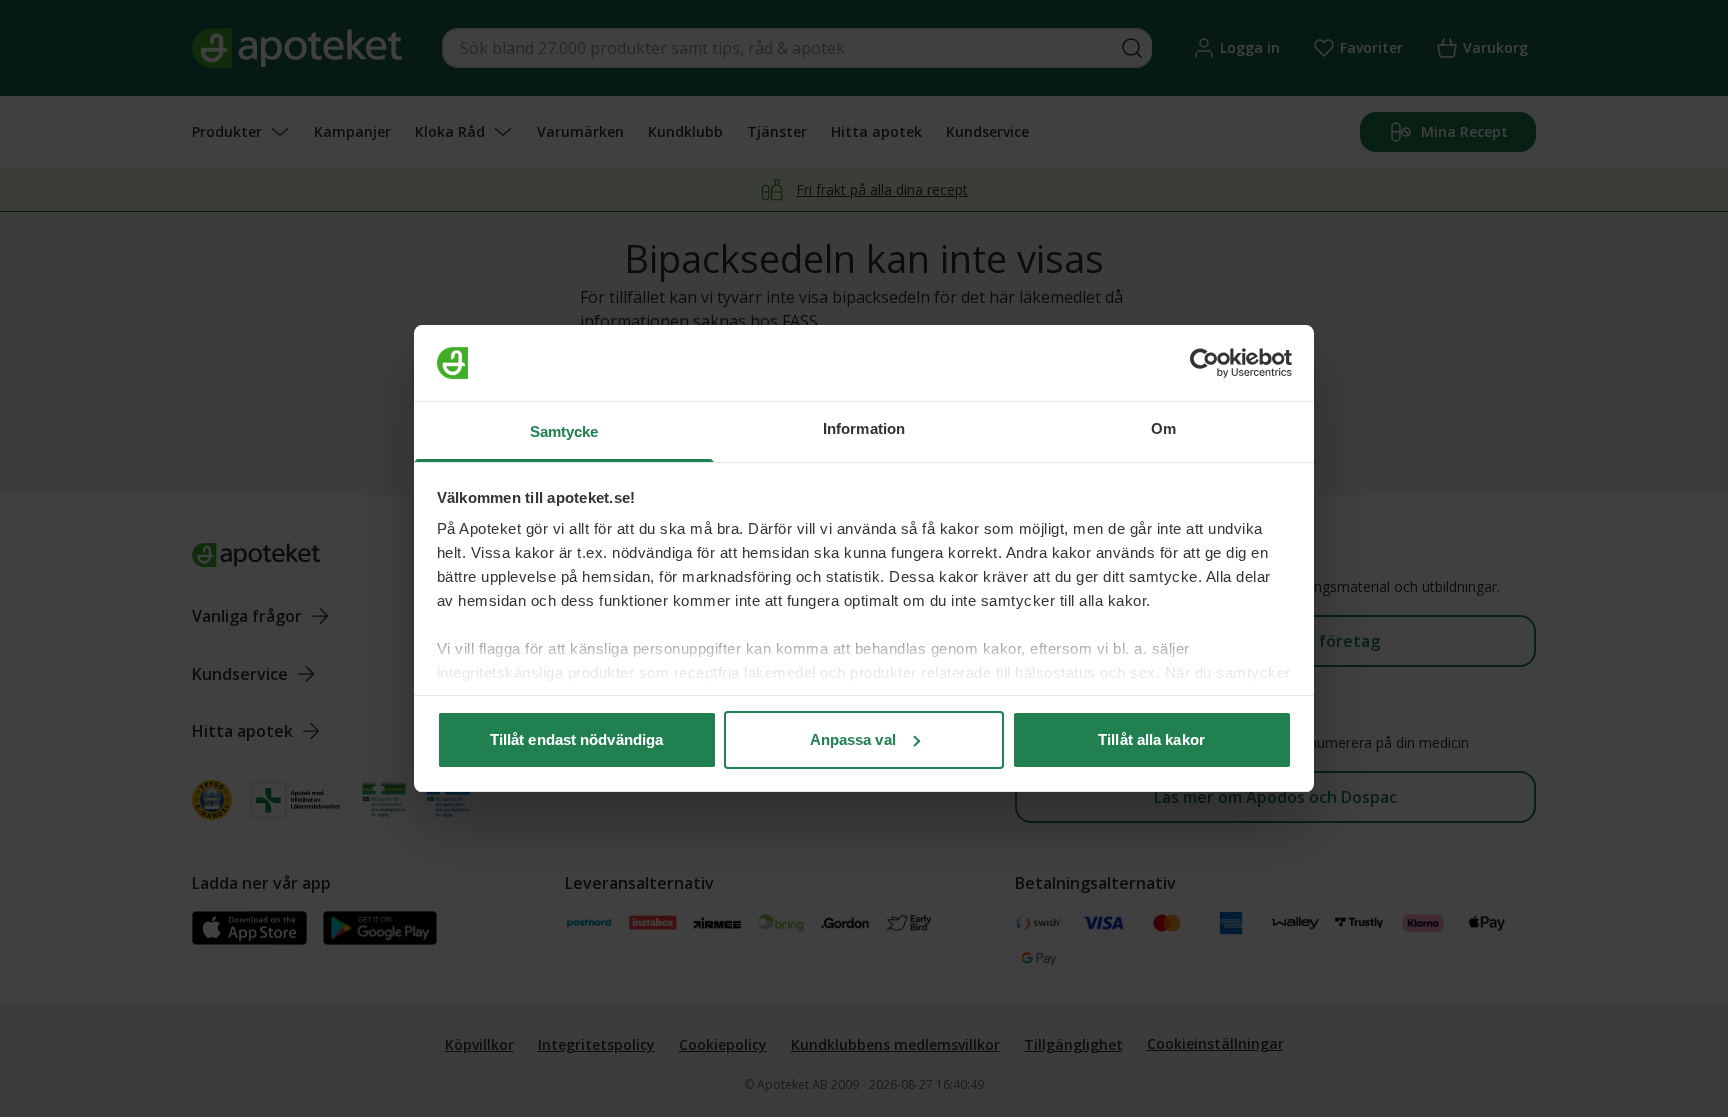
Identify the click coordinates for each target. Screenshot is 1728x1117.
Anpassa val (853, 739)
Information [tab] (864, 428)
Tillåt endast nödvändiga (576, 739)
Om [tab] (1163, 428)
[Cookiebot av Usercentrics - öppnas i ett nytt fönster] (1204, 363)
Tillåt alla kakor (1151, 739)
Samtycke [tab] (564, 431)
